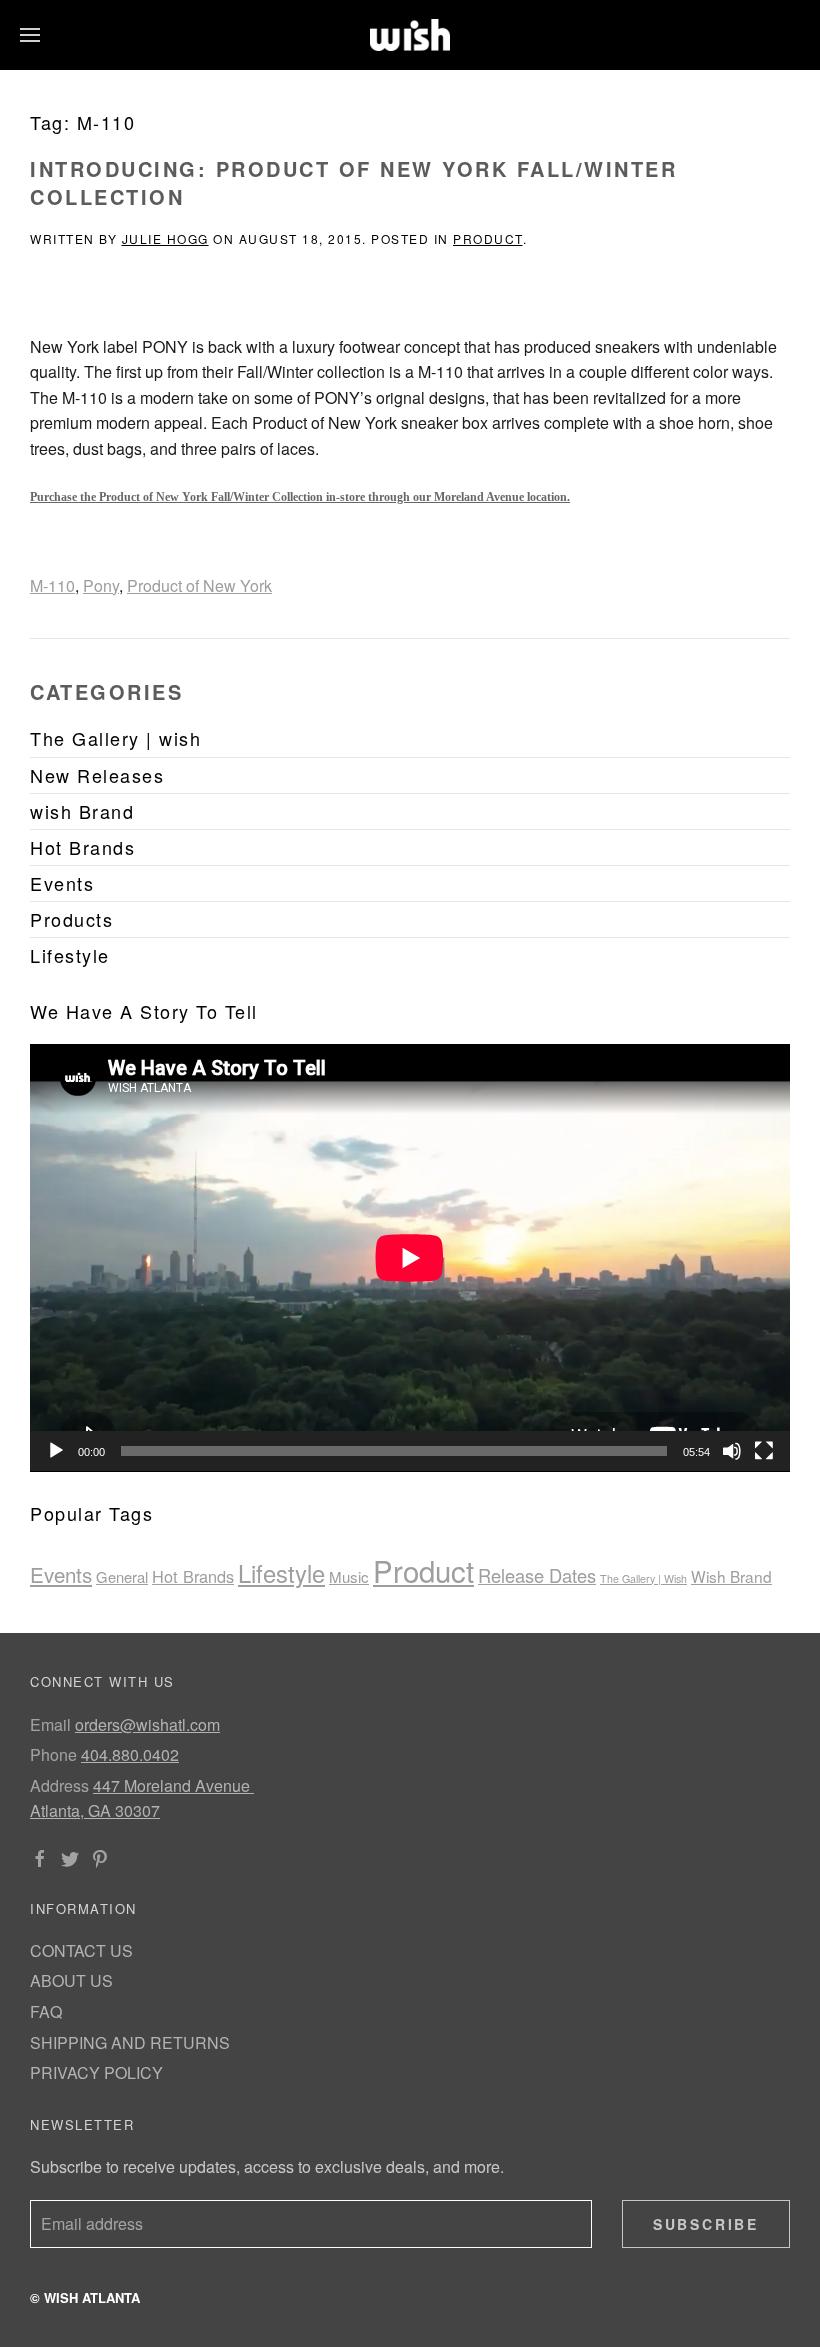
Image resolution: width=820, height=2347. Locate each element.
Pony (101, 585)
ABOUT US (71, 1980)
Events (61, 1574)
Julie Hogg (165, 238)
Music (349, 1576)
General (122, 1576)
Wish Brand (731, 1576)
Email (50, 1724)
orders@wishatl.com (147, 1724)
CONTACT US (81, 1950)
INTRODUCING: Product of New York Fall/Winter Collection (353, 182)
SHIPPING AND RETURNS (130, 2042)
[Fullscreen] (764, 1451)
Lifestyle (281, 1573)
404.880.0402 (130, 1754)
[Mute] (732, 1451)
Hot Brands (193, 1576)
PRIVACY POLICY (96, 2072)
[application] (410, 1258)
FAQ (46, 2011)
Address (59, 1785)
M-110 (52, 585)
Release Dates (537, 1575)
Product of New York (199, 585)
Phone (53, 1754)
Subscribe (706, 2224)
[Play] (56, 1451)
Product (488, 238)
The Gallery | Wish (643, 1578)
